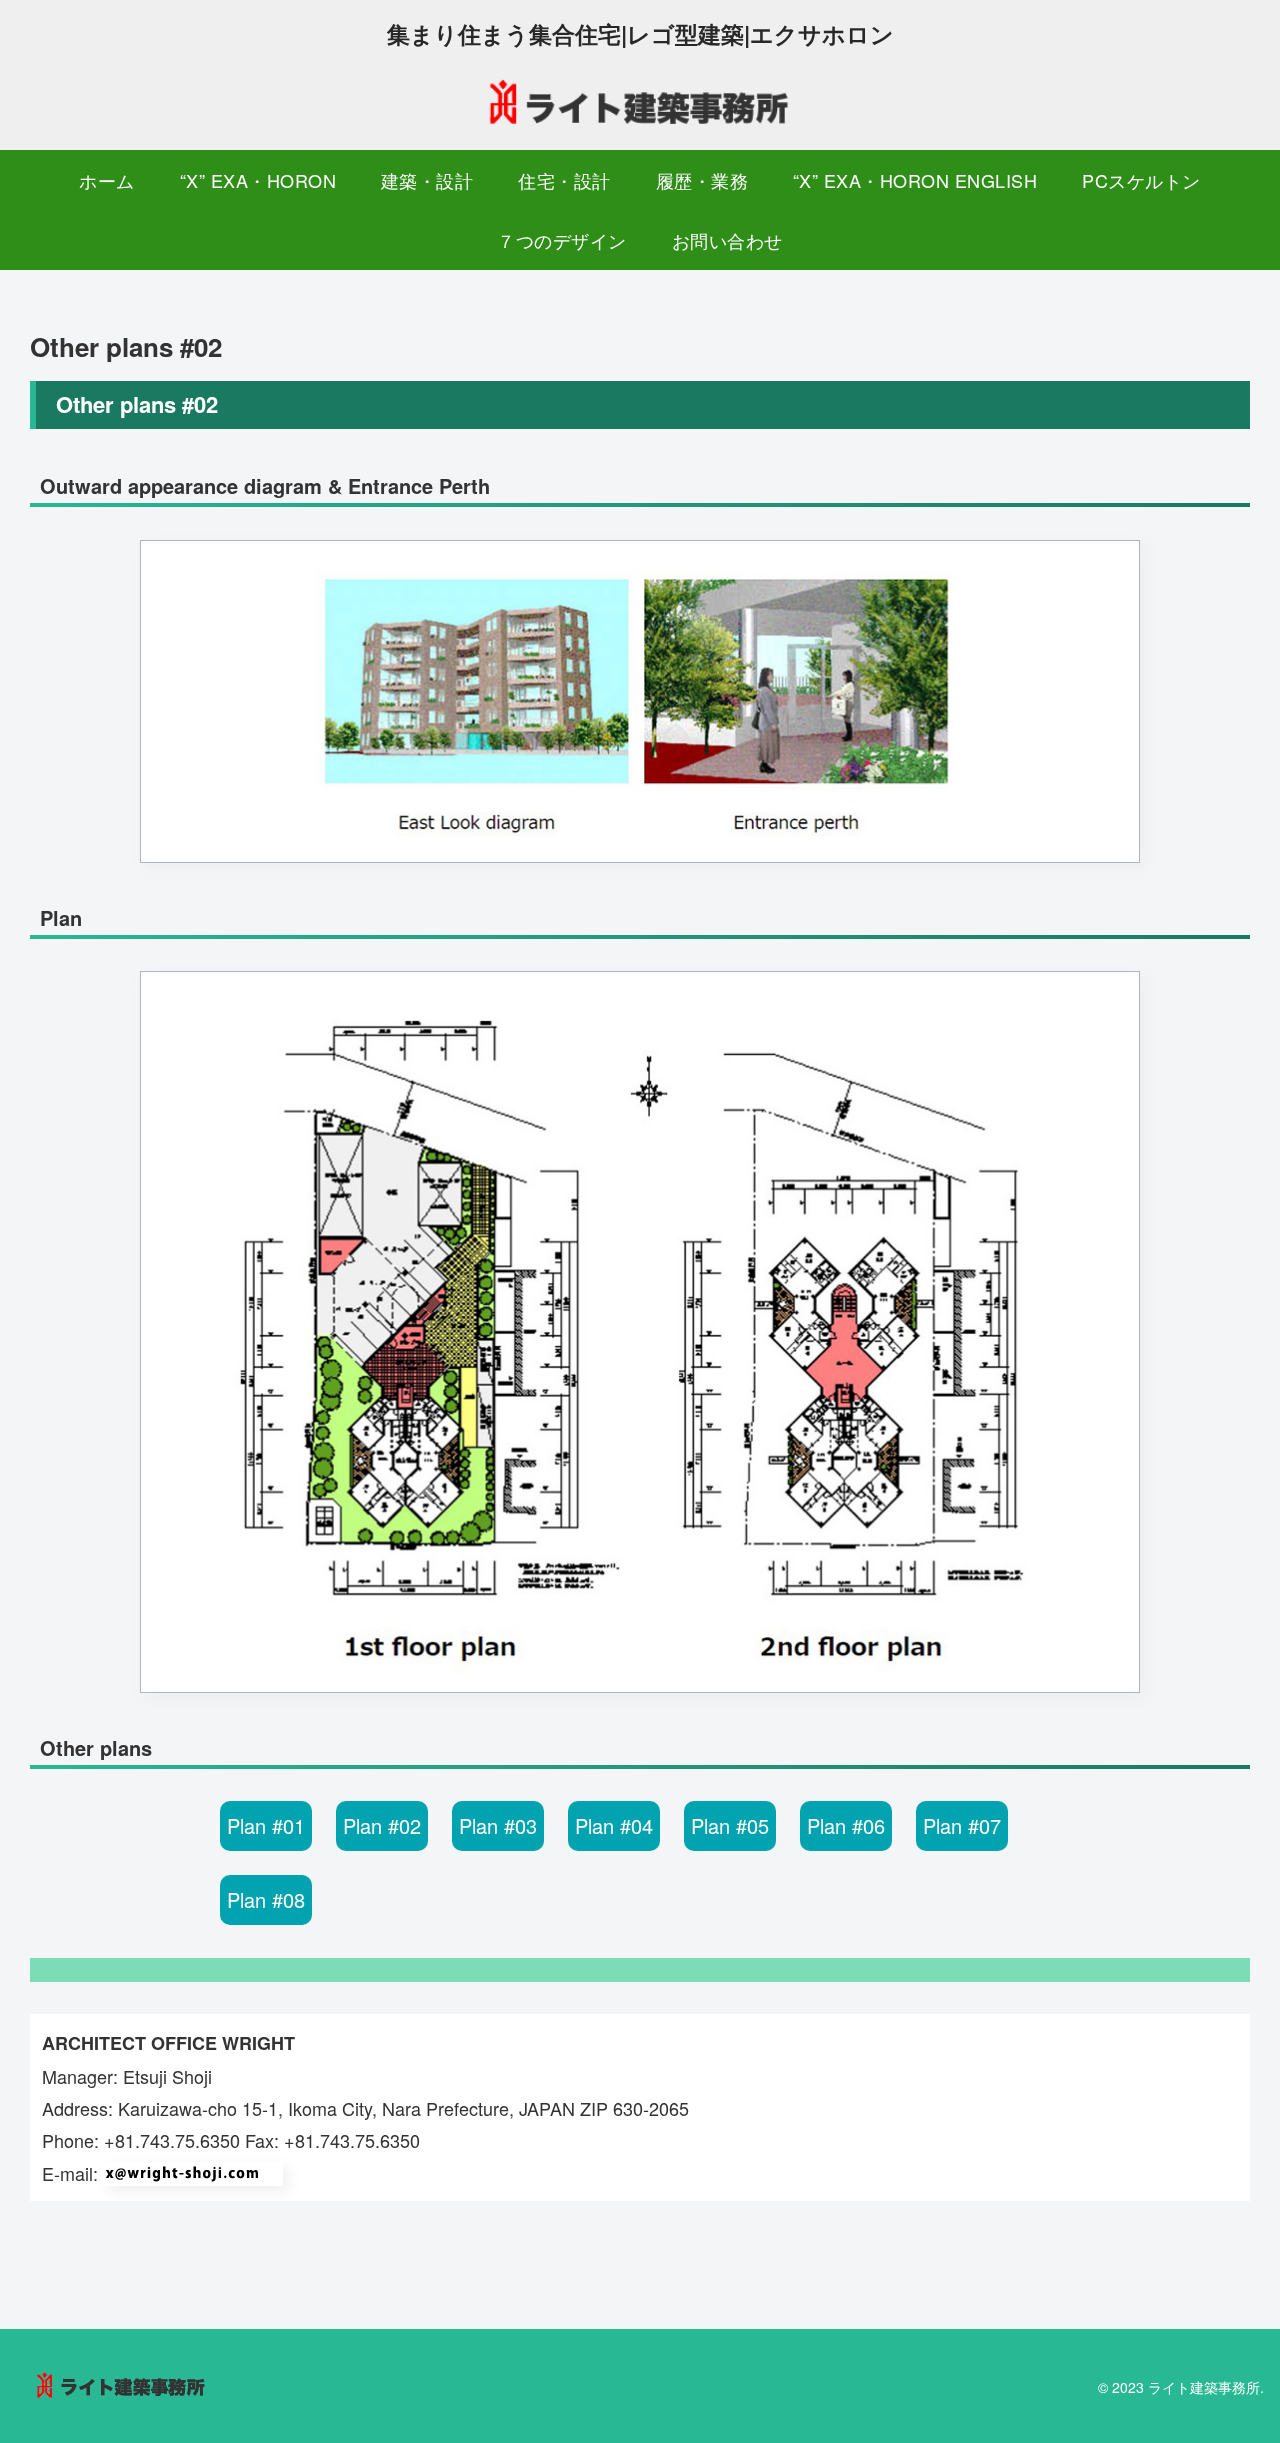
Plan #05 (730, 1825)
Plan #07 (962, 1825)
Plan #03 (498, 1825)
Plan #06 (846, 1825)
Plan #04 (614, 1825)
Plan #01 (266, 1825)
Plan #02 (382, 1825)
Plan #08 (266, 1899)
